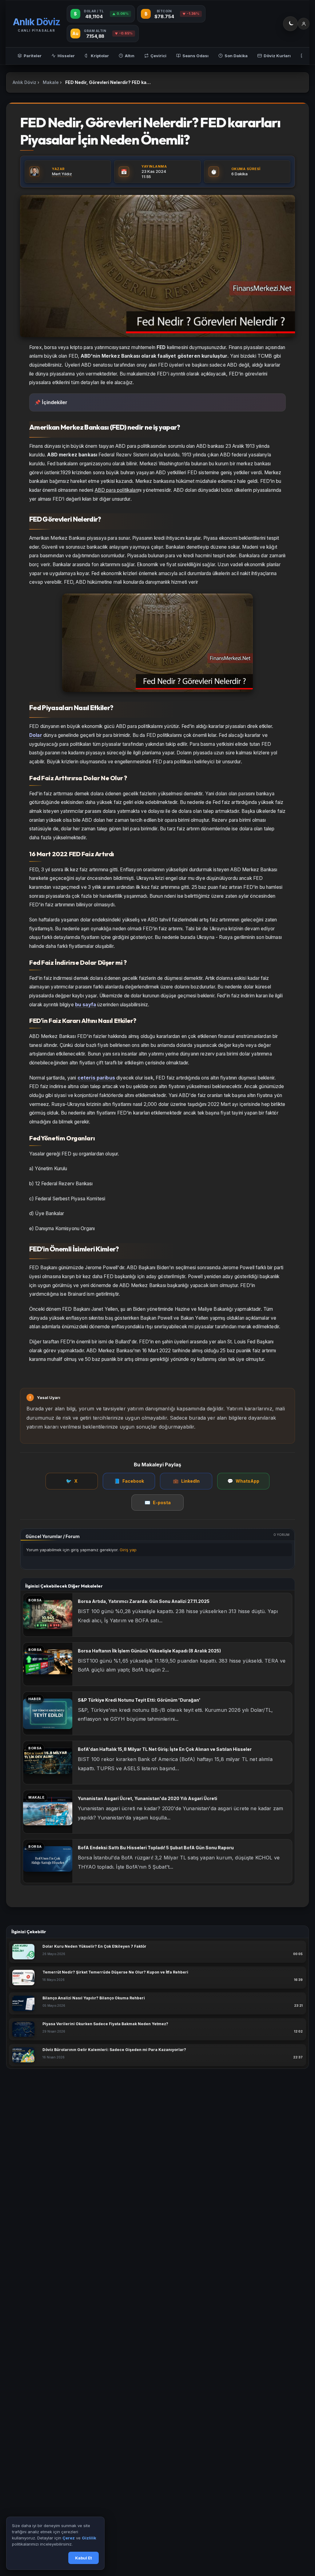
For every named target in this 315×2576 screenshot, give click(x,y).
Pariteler (33, 56)
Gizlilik (89, 2538)
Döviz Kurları (277, 56)
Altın (130, 56)
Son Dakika (236, 56)
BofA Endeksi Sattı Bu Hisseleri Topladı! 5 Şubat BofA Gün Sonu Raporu (156, 1848)
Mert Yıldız (62, 174)
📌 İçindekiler (51, 402)
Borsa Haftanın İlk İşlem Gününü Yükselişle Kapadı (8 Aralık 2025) (149, 1651)
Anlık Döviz (24, 82)
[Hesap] (304, 24)
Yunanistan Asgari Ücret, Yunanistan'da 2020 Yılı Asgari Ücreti (148, 1798)
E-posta (158, 1503)
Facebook (129, 1481)
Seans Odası (195, 56)
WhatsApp (243, 1481)
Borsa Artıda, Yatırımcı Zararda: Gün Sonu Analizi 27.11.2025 (144, 1601)
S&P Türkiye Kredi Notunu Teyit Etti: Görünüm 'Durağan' (139, 1700)
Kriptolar (100, 56)
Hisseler (66, 56)
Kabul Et (84, 2558)
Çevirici (158, 56)
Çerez (69, 2538)
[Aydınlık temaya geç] (290, 24)
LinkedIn (186, 1481)
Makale (51, 82)
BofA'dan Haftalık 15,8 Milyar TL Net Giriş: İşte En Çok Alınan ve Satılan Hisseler (165, 1749)
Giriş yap (128, 1550)
